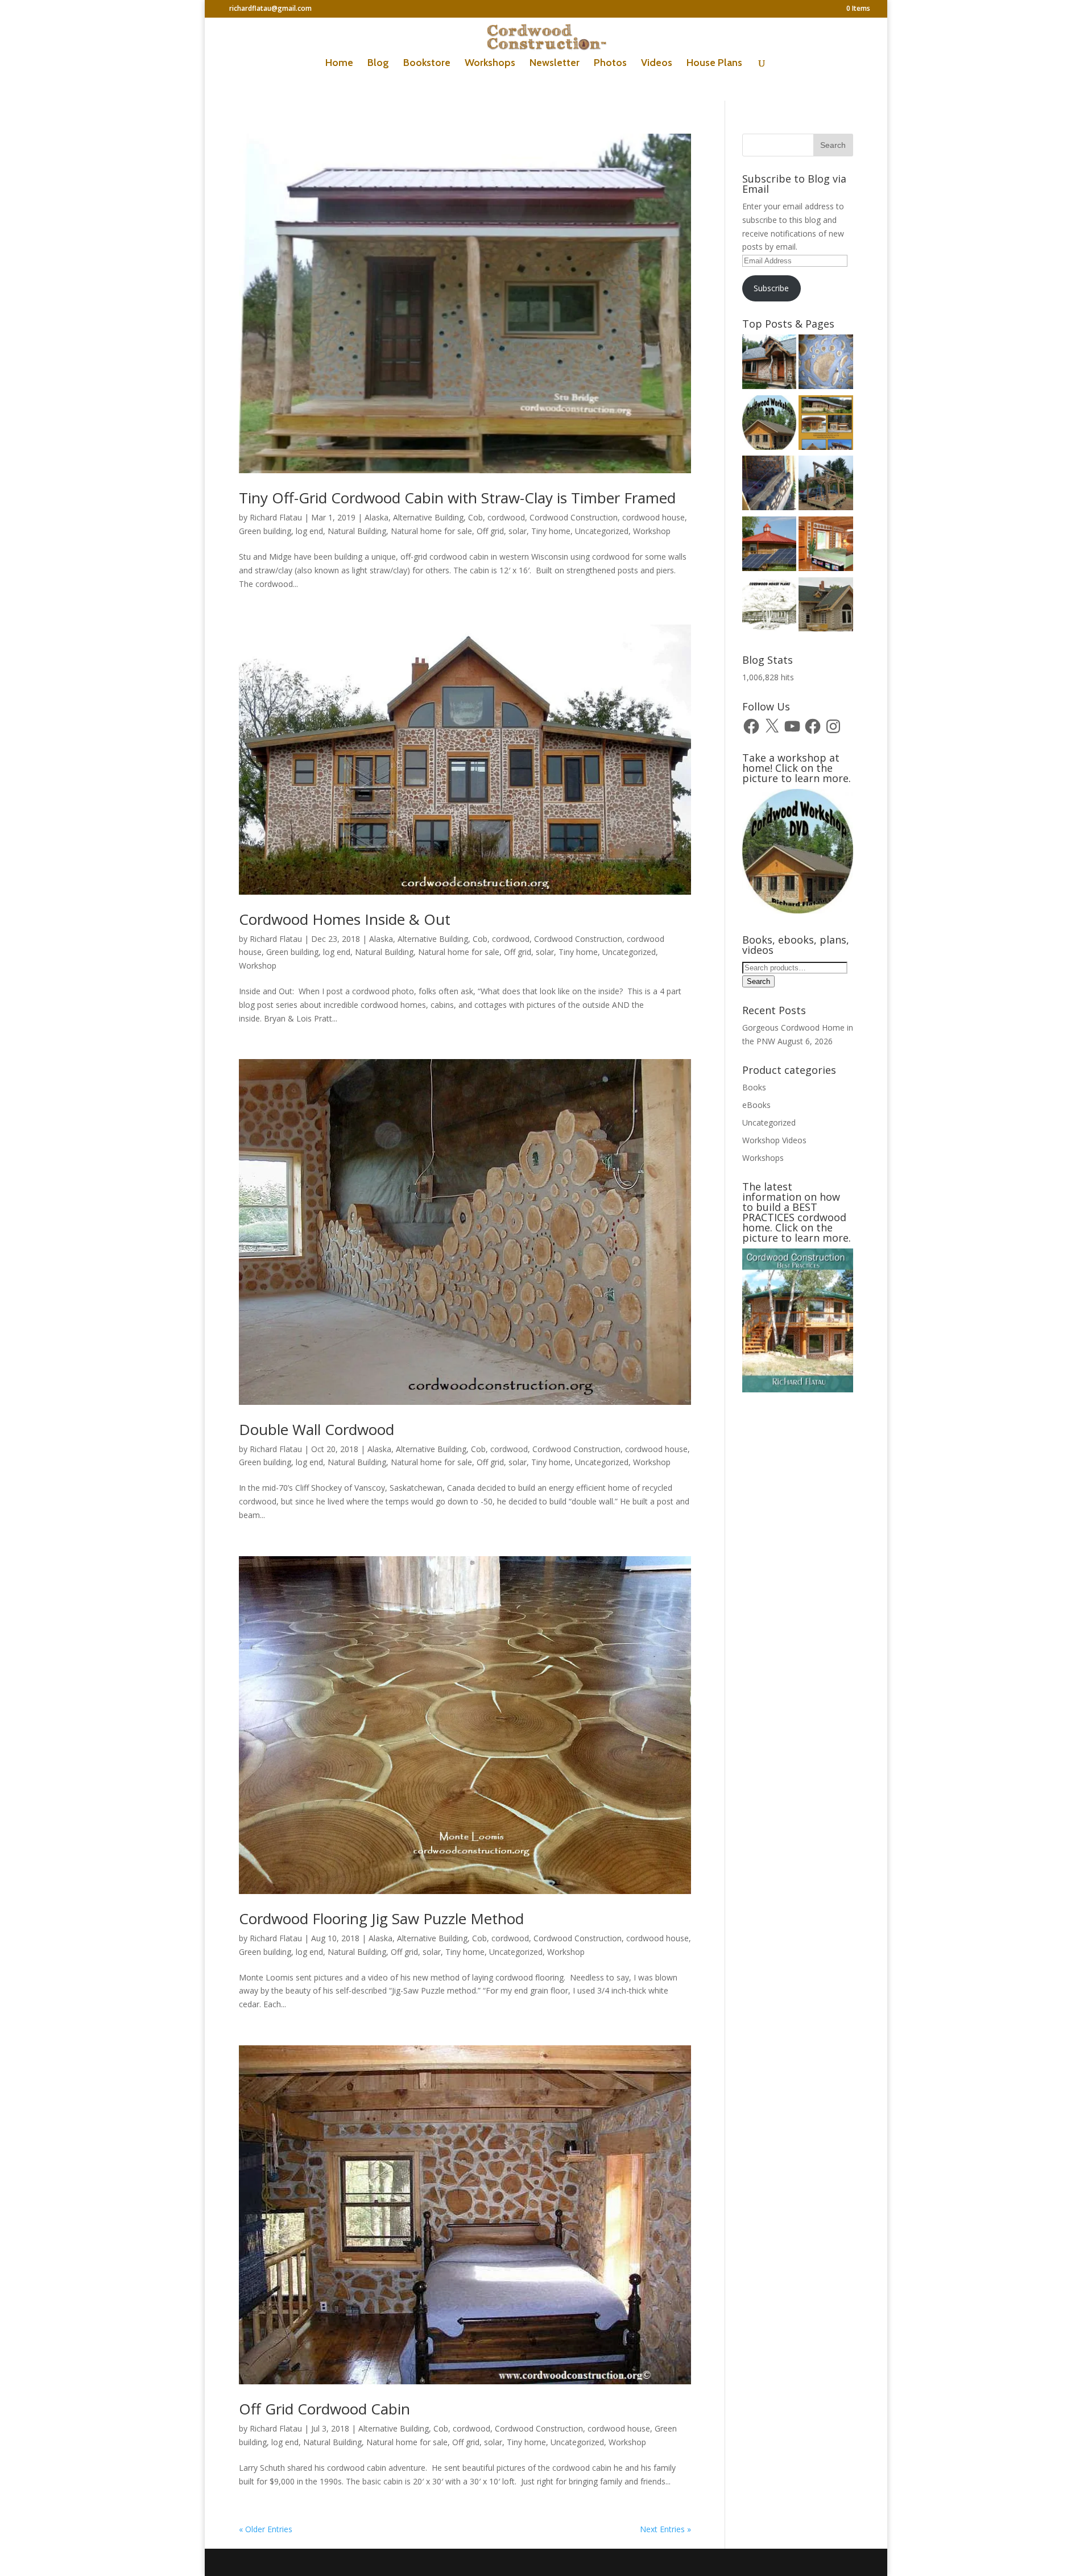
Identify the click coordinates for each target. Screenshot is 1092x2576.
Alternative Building (428, 517)
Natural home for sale (431, 531)
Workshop (652, 531)
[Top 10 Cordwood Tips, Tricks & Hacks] (770, 485)
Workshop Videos (774, 1140)
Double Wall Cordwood (317, 1429)
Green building (265, 531)
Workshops (490, 64)
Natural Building (357, 531)
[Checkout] (770, 425)
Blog (378, 64)
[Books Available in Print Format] (826, 425)
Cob (475, 517)
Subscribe (771, 288)
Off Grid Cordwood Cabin (324, 2409)
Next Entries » (665, 2529)
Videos (657, 64)
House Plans (714, 64)
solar (518, 531)
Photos (610, 64)
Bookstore (427, 64)
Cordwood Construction (574, 517)
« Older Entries (266, 2529)
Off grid (490, 531)
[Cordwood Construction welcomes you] (770, 364)
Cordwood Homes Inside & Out (345, 919)
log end (309, 531)
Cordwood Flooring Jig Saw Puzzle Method (381, 1918)
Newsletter (555, 64)
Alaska (377, 517)
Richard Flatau (276, 517)
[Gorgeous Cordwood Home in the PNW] (826, 546)
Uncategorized (602, 531)
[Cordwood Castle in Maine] (826, 607)
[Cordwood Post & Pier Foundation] (826, 485)
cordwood (506, 517)
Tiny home (551, 531)
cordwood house (653, 517)
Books (754, 1087)
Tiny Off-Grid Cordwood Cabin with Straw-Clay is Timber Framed (457, 498)
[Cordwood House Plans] (770, 607)
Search (758, 981)
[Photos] (770, 546)
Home (339, 64)
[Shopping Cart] (826, 364)
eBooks (756, 1105)
